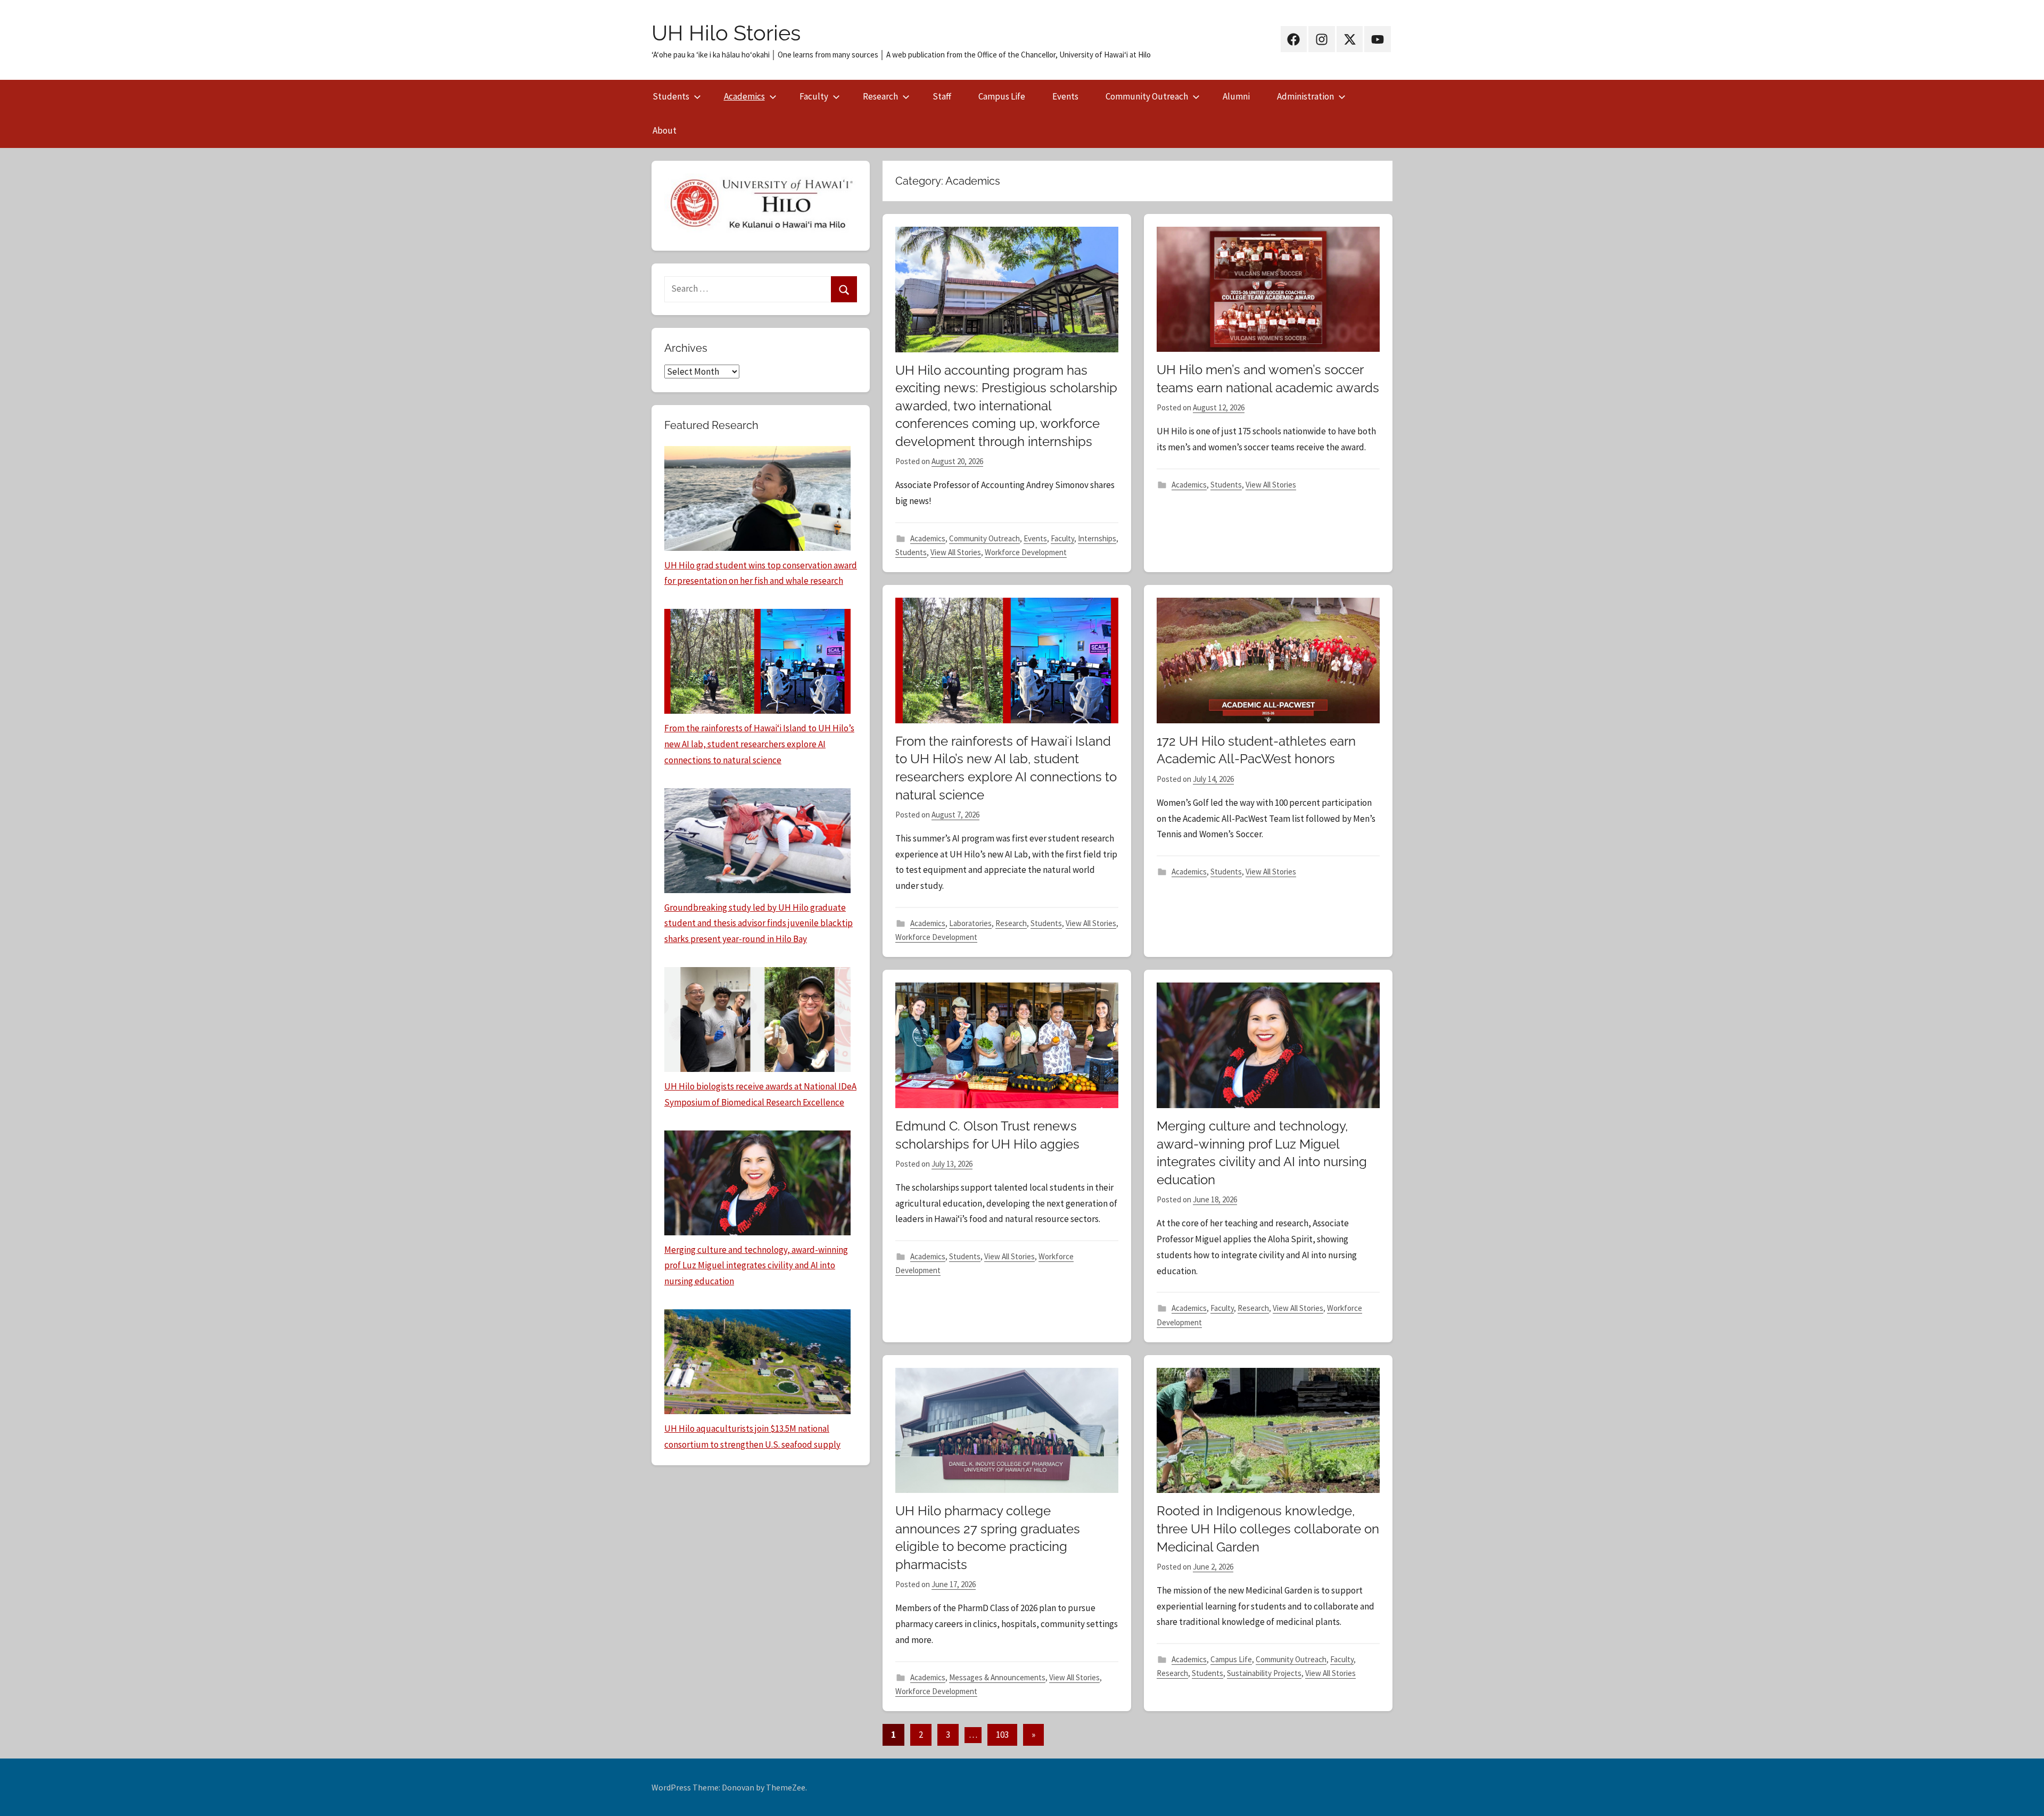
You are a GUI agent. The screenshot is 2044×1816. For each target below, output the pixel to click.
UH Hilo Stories (726, 33)
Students (671, 96)
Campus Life (1002, 96)
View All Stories (956, 552)
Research (880, 96)
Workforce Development (1026, 552)
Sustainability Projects (1264, 1673)
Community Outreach (1147, 96)
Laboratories (970, 923)
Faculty (814, 96)
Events (1065, 96)
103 (1002, 1735)
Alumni (1236, 96)
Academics (744, 96)
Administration (1305, 96)
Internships (1097, 538)
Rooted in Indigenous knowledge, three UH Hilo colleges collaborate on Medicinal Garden (1268, 1529)
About (665, 130)
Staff (942, 96)
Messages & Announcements (997, 1677)
